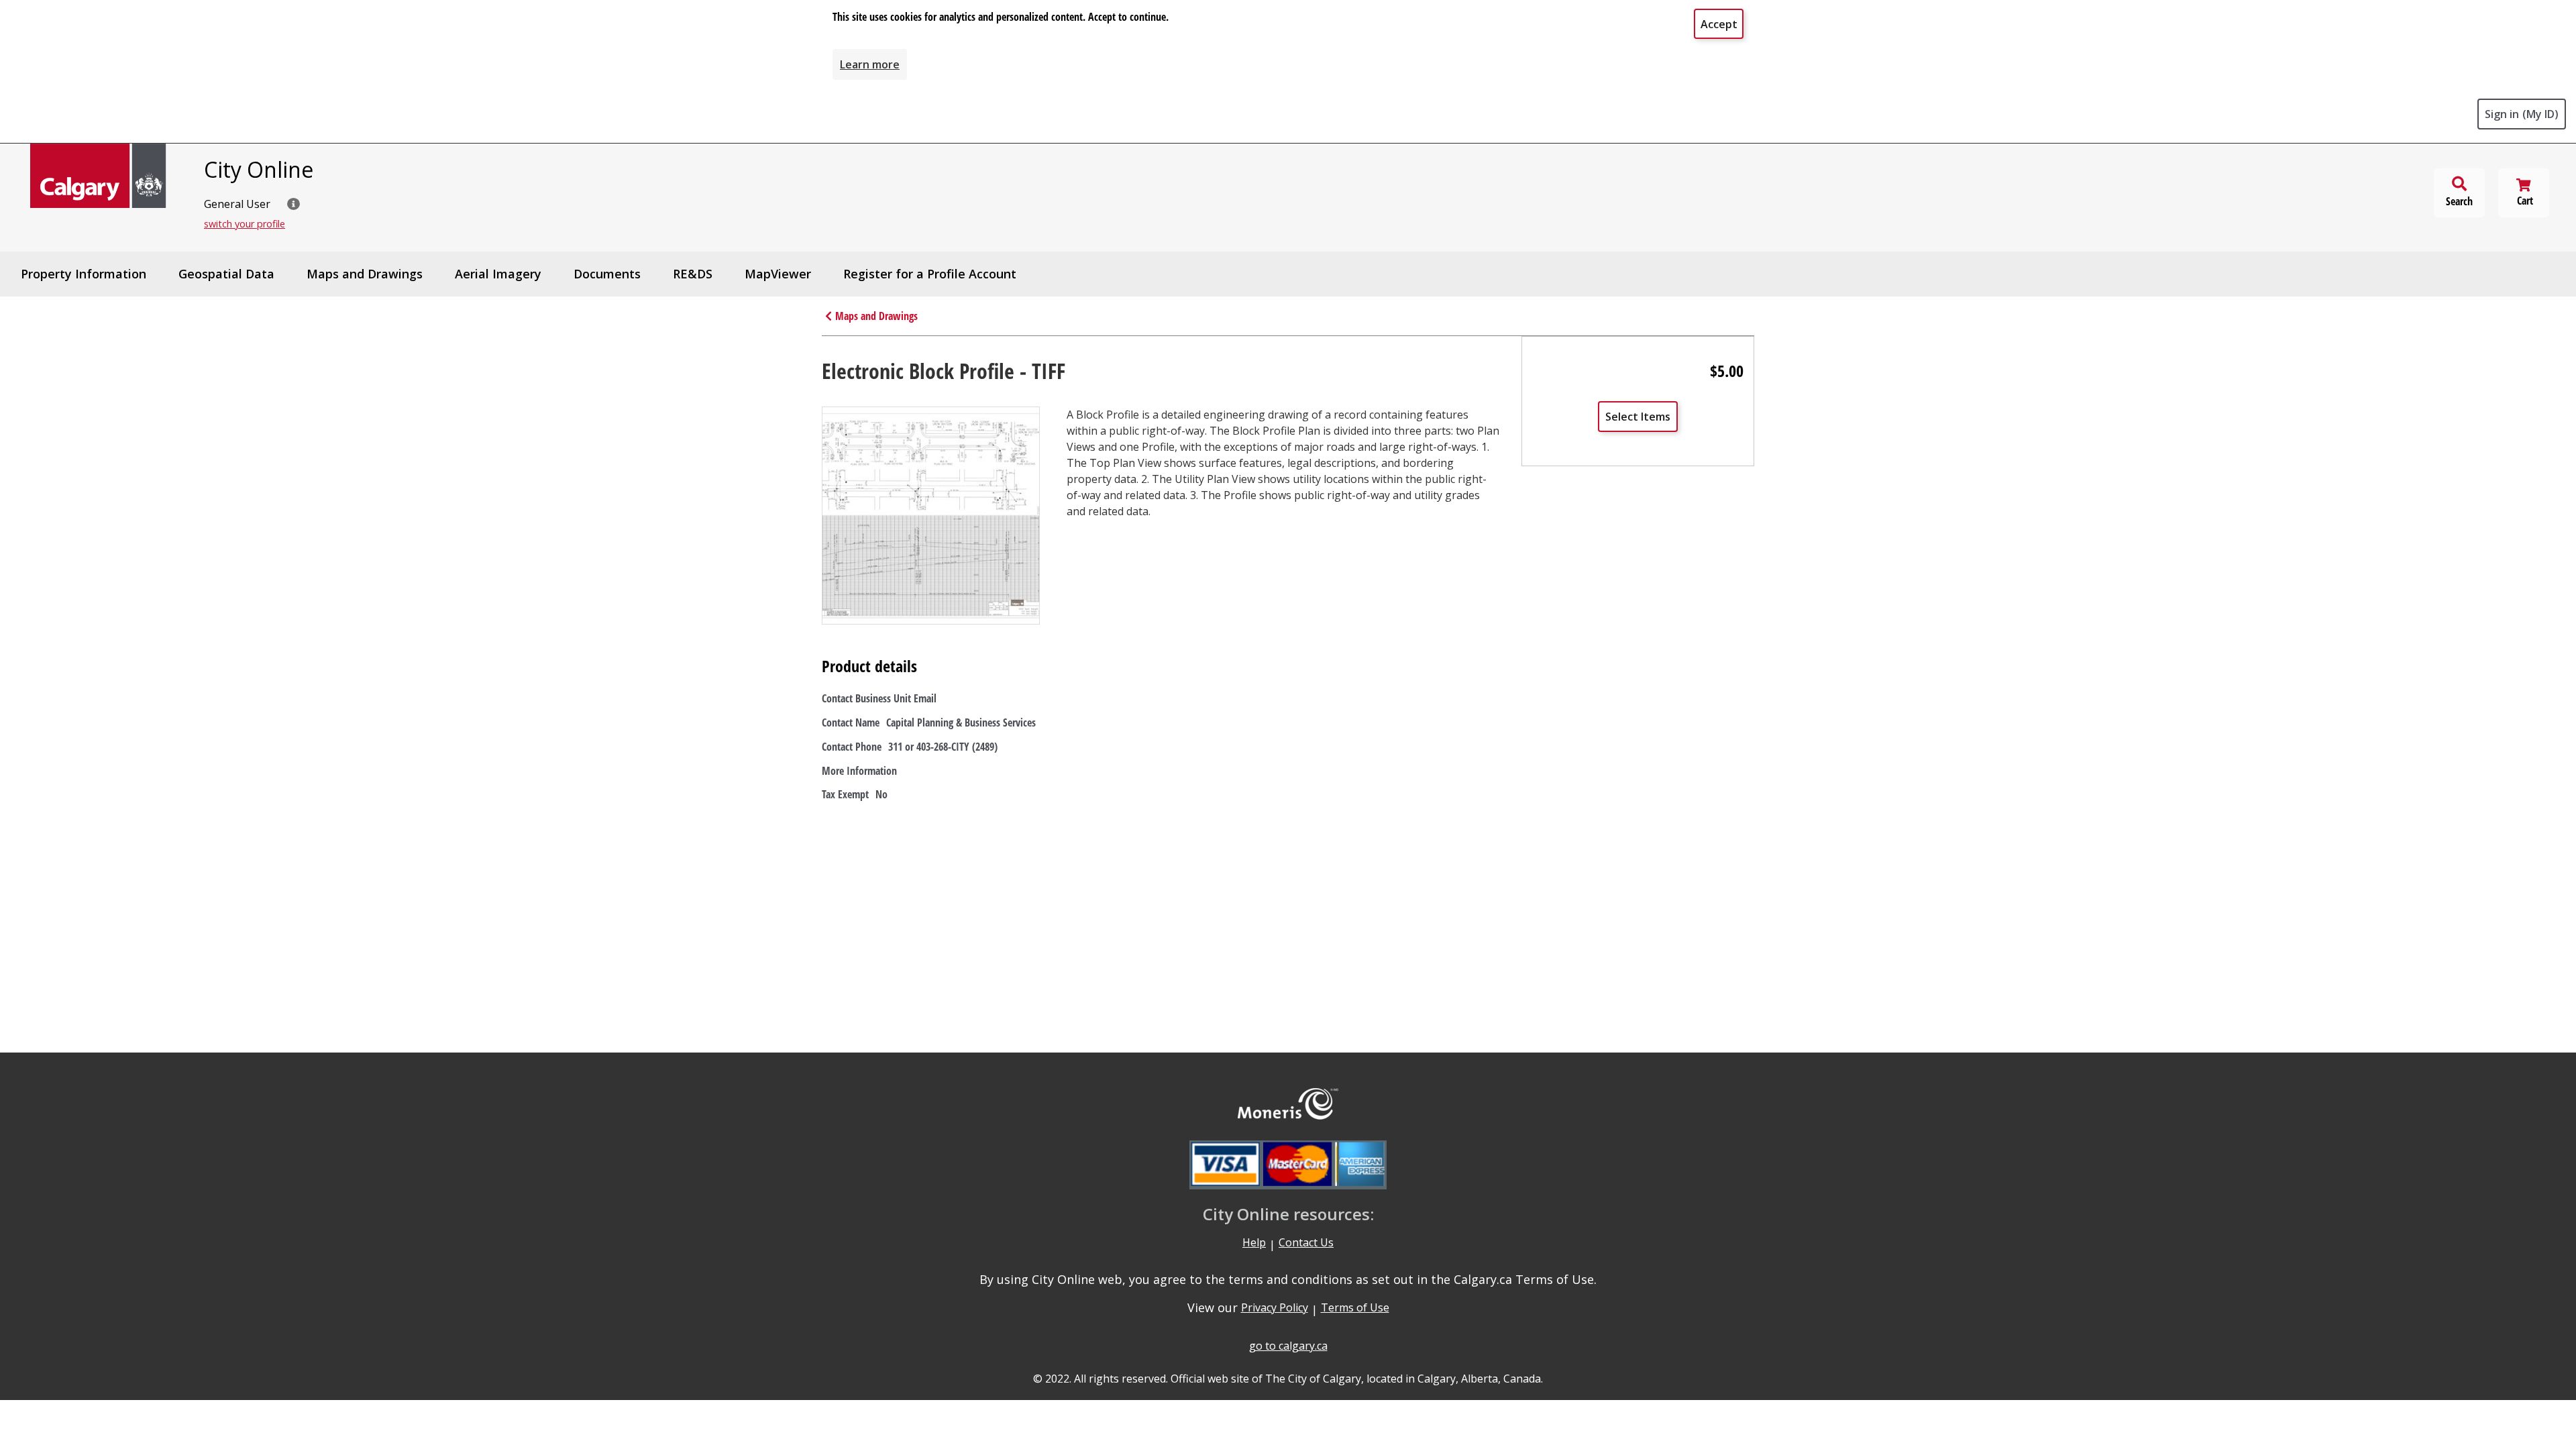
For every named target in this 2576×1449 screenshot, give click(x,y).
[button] (293, 204)
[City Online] (99, 176)
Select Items (1638, 417)
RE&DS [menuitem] (693, 274)
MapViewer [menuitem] (778, 274)
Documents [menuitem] (607, 274)
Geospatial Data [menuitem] (226, 274)
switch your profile (245, 224)
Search (2459, 201)
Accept (1719, 24)
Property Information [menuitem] (84, 274)
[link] (870, 64)
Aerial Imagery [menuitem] (498, 274)
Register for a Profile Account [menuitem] (930, 274)
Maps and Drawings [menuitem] (365, 274)
